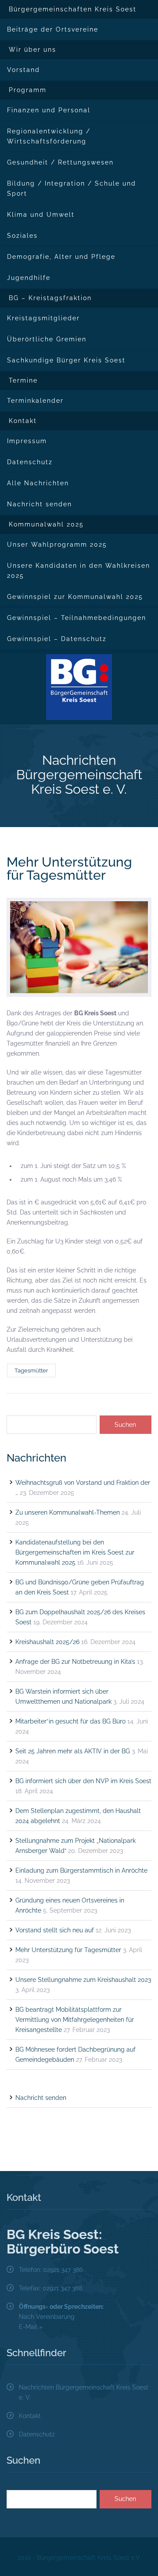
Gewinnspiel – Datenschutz (57, 639)
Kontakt (23, 421)
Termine (23, 380)
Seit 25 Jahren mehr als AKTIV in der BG (73, 1751)
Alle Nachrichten (38, 483)
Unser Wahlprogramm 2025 (57, 545)
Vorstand (23, 70)
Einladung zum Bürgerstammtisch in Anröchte (81, 1870)
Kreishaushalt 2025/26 (47, 1642)
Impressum (27, 441)
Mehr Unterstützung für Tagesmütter (69, 869)
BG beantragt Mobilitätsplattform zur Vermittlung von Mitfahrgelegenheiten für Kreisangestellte (75, 2020)
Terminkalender (35, 401)
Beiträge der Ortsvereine (53, 29)
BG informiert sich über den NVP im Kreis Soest (83, 1781)
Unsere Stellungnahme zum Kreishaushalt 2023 (83, 1980)
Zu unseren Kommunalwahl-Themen (68, 1512)
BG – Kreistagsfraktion (50, 298)
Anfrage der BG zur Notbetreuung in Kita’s (75, 1662)
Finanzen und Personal (49, 110)
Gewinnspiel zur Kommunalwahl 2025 (75, 597)
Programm (28, 90)
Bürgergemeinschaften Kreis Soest (73, 9)
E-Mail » (31, 2327)
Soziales (22, 236)
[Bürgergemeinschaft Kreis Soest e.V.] (79, 687)
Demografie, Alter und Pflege (61, 257)
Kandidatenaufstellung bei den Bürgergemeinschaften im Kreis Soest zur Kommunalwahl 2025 (75, 1552)
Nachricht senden (39, 504)
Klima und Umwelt (41, 215)
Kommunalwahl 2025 (46, 524)
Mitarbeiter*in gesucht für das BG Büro (70, 1721)
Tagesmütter (31, 1370)
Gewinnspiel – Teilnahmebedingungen (77, 618)
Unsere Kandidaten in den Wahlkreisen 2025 (79, 571)
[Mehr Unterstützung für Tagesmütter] (79, 947)
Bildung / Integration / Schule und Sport (72, 188)
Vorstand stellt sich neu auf (55, 1930)
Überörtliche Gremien (47, 339)
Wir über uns (32, 50)
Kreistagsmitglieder (43, 318)
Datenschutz (30, 462)
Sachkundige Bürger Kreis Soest (66, 360)
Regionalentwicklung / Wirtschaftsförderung (49, 136)
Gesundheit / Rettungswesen (60, 162)
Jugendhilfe (29, 278)
